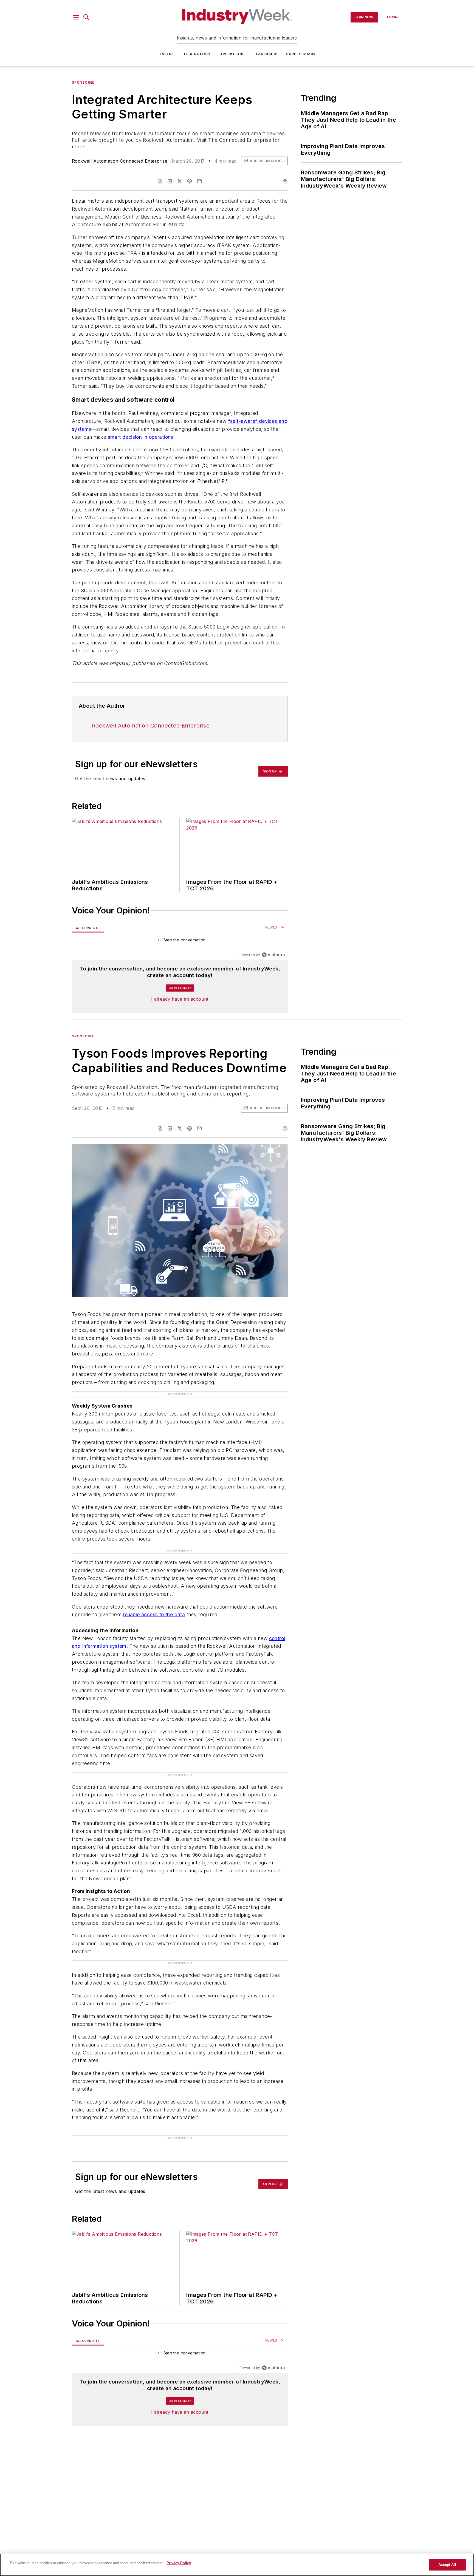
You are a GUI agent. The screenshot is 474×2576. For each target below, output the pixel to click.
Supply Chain (300, 54)
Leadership (265, 54)
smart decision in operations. (141, 437)
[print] (285, 181)
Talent (167, 54)
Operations (232, 54)
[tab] (88, 928)
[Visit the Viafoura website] (273, 955)
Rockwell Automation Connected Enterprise (120, 161)
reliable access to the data (154, 1614)
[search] (86, 17)
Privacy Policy (179, 2563)
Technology (197, 54)
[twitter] (180, 181)
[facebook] (160, 181)
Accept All (447, 2565)
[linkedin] (170, 181)
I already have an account (180, 999)
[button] (76, 17)
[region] (180, 941)
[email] (199, 181)
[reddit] (190, 181)
